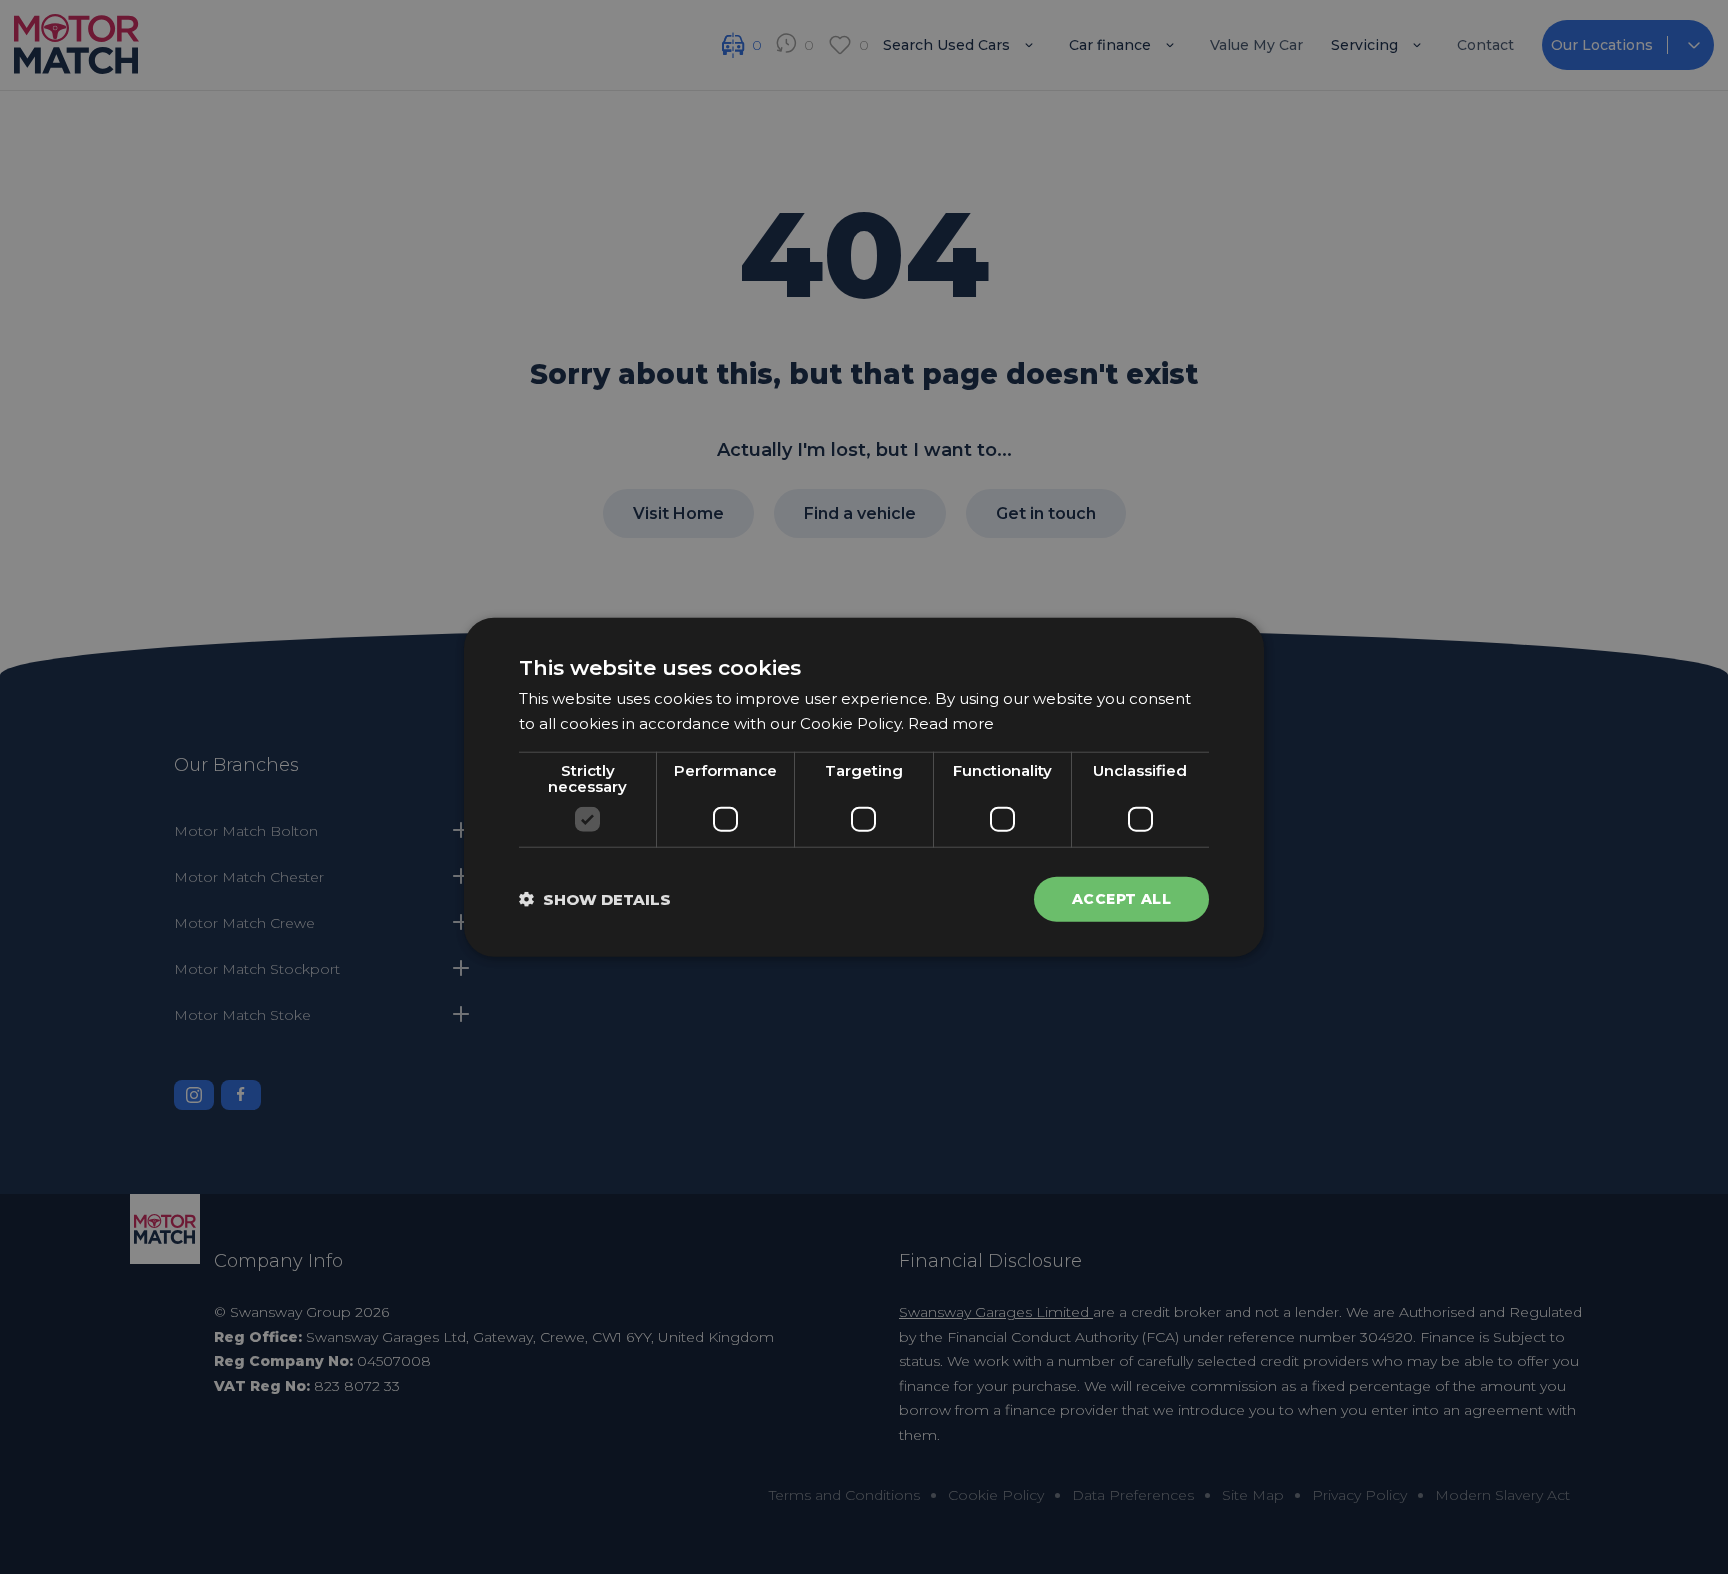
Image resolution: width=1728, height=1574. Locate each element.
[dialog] (864, 787)
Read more (951, 723)
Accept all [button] (1121, 899)
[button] (595, 898)
